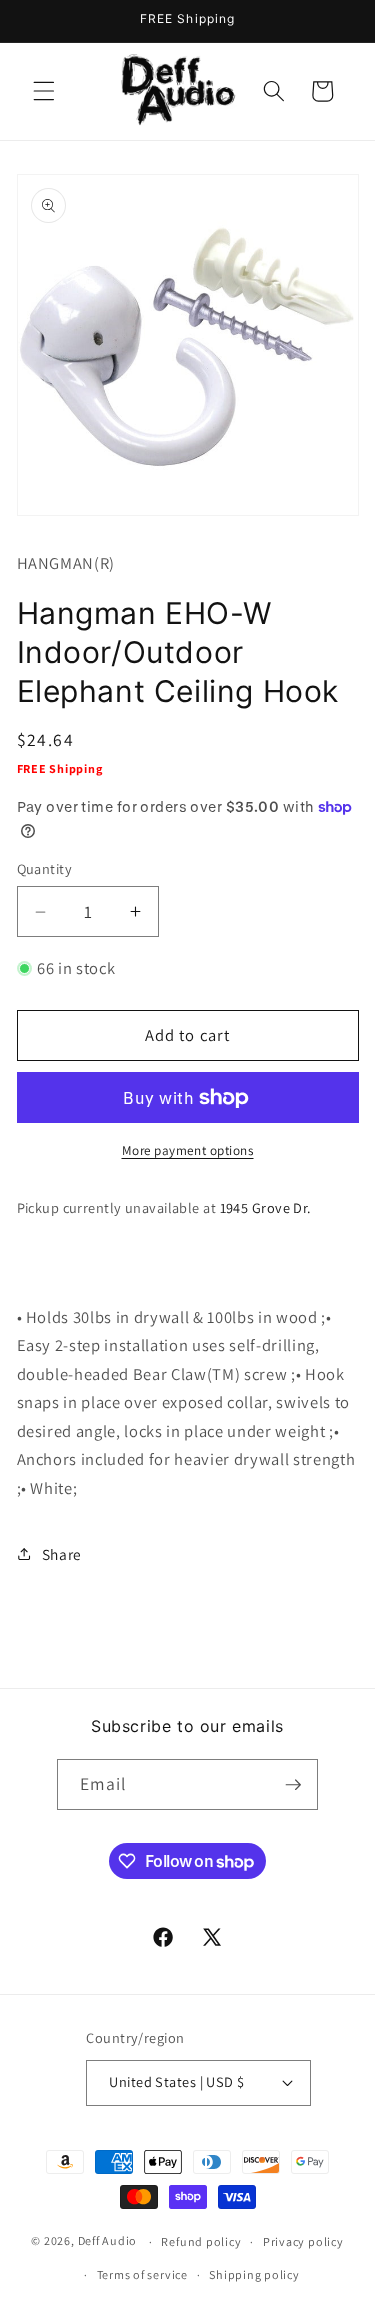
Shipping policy (254, 2274)
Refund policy (201, 2241)
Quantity (45, 868)
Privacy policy (303, 2241)
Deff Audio (108, 2241)
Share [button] (62, 1554)
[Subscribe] (293, 1785)
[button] (44, 91)
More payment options (188, 1150)
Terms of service (142, 2274)
